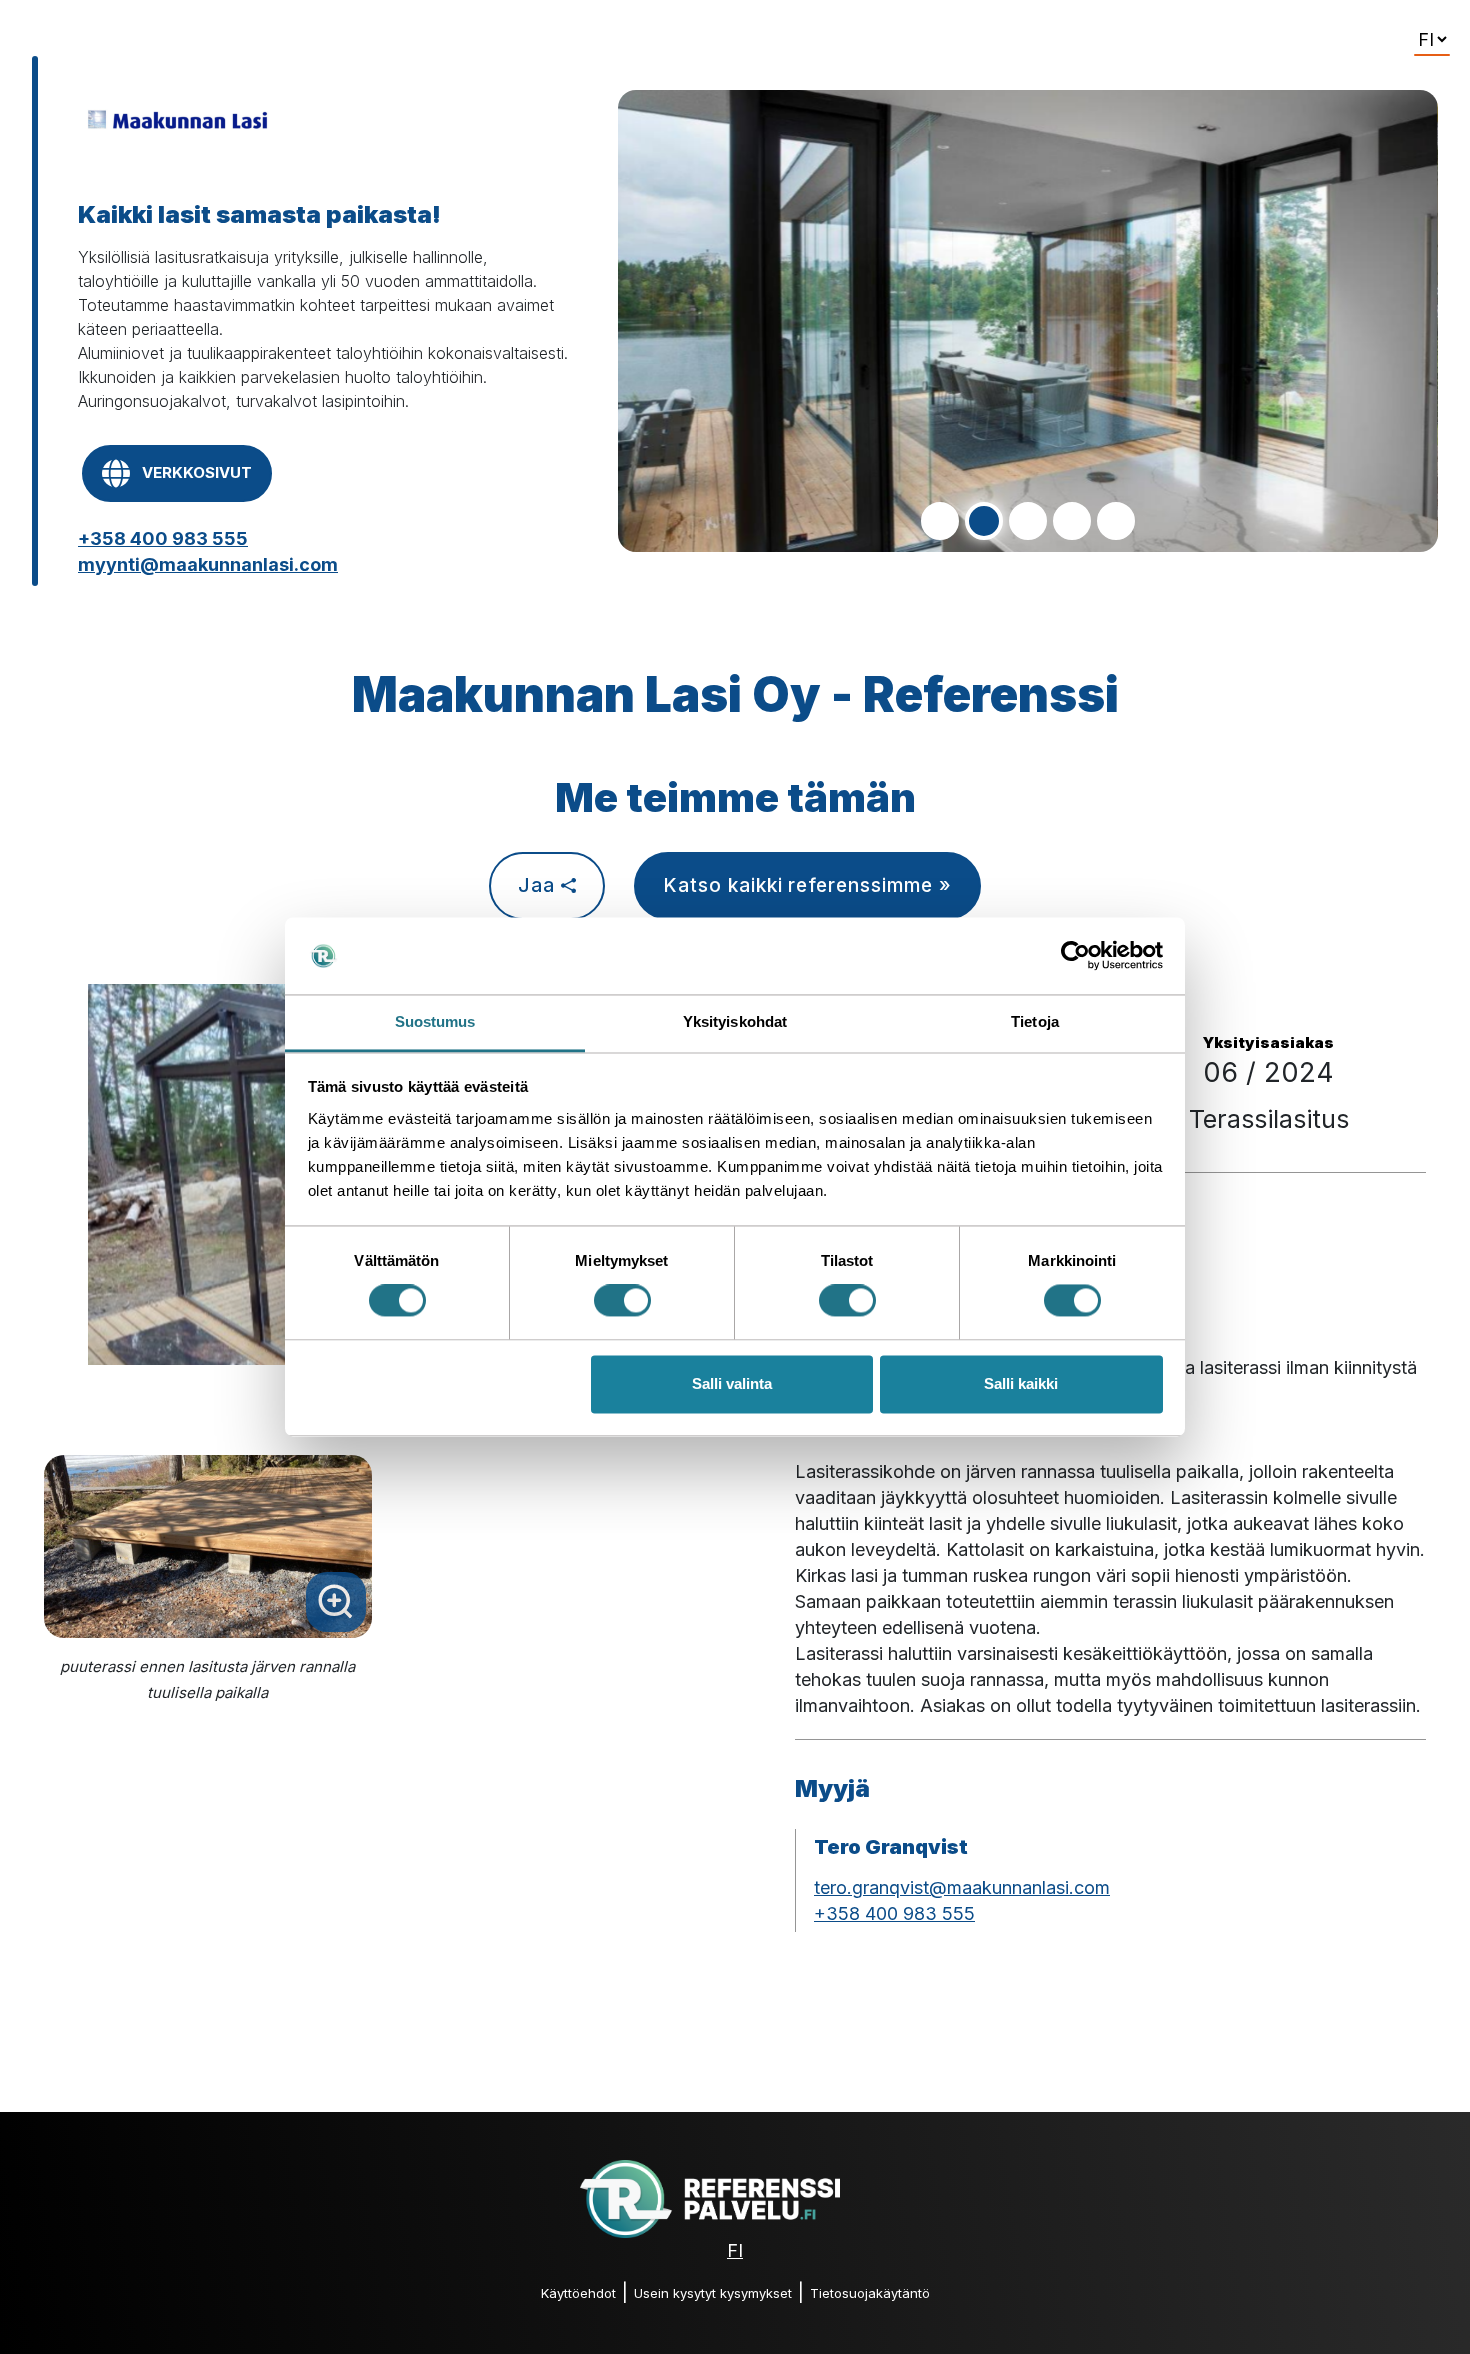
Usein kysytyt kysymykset (713, 2293)
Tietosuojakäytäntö (870, 2293)
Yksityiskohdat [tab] (735, 1021)
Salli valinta (732, 1383)
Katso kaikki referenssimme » (807, 885)
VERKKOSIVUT (197, 472)
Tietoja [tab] (1035, 1021)
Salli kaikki (1021, 1383)
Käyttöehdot (578, 2293)
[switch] (622, 1301)
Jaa (539, 885)
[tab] (940, 521)
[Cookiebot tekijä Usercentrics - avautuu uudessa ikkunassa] (1075, 956)
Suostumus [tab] (435, 1021)
